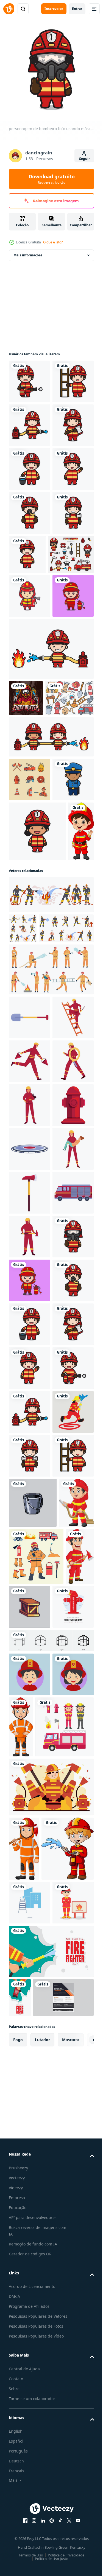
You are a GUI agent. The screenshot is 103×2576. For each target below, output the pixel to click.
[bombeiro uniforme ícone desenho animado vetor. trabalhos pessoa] (29, 1534)
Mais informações (28, 251)
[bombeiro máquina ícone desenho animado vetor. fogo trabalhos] (29, 1797)
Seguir (84, 159)
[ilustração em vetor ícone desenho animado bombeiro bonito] (37, 1126)
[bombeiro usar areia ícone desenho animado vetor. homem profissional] (30, 1490)
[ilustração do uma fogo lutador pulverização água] (29, 2235)
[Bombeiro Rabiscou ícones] (30, 1031)
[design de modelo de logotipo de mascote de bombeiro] (26, 913)
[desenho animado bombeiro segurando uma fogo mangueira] (26, 2420)
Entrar (77, 9)
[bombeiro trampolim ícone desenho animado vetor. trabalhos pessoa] (30, 1665)
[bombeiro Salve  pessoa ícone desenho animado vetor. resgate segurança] (29, 1709)
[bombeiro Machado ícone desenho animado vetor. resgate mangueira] (30, 1753)
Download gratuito (52, 179)
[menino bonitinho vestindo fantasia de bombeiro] (22, 1186)
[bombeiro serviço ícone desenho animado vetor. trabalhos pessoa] (30, 1578)
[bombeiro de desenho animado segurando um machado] (23, 2531)
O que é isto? (53, 242)
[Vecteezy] (9, 9)
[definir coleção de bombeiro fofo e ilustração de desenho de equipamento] (32, 726)
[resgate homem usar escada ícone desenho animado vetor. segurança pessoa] (29, 1446)
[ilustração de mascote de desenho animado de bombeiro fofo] (30, 767)
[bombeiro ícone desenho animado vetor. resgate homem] (30, 1841)
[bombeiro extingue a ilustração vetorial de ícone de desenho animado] (51, 988)
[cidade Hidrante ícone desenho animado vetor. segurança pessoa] (29, 1621)
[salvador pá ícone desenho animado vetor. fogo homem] (30, 1402)
